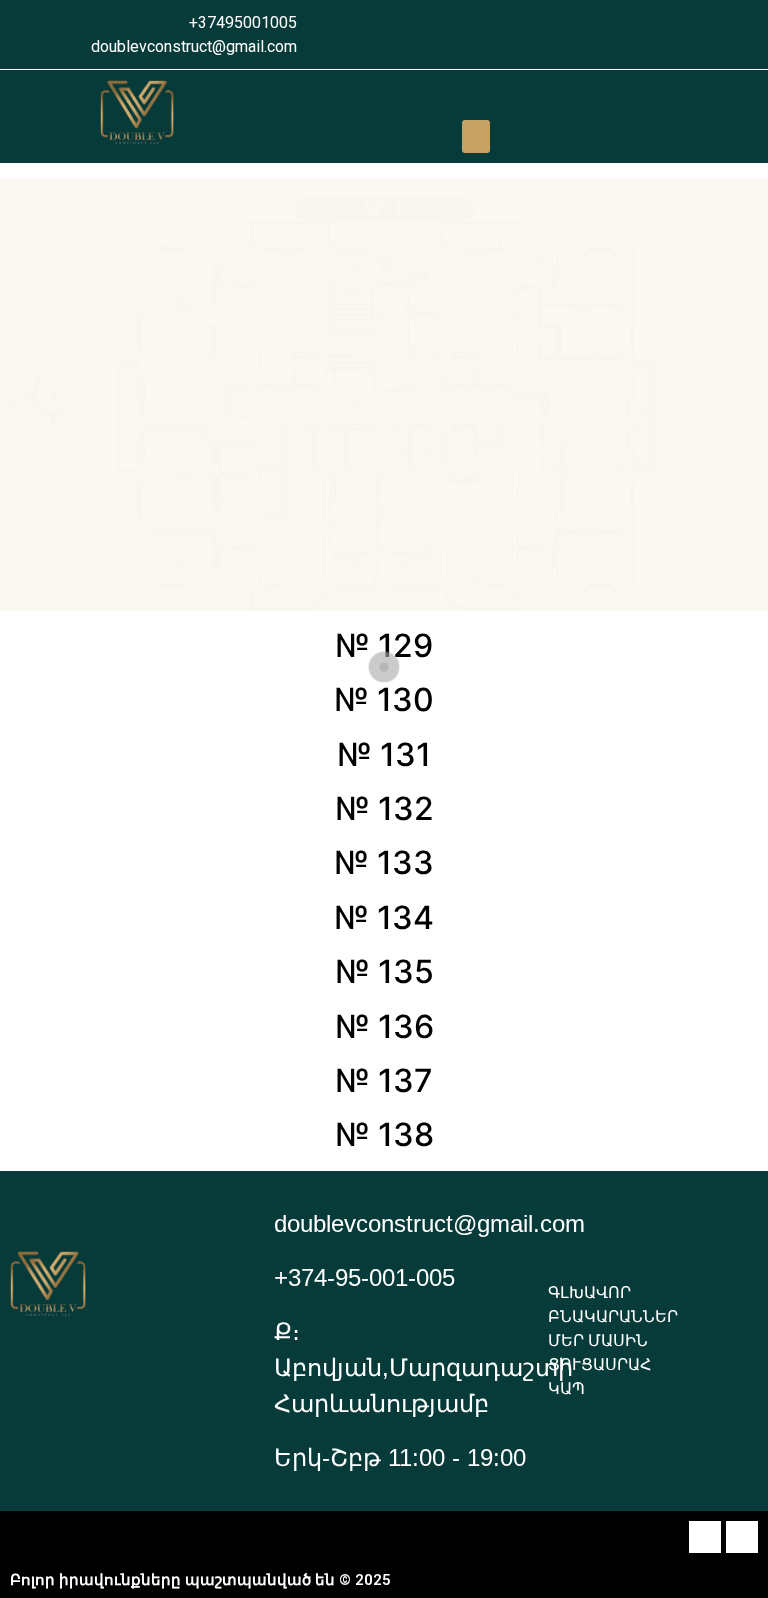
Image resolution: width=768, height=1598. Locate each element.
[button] (476, 136)
